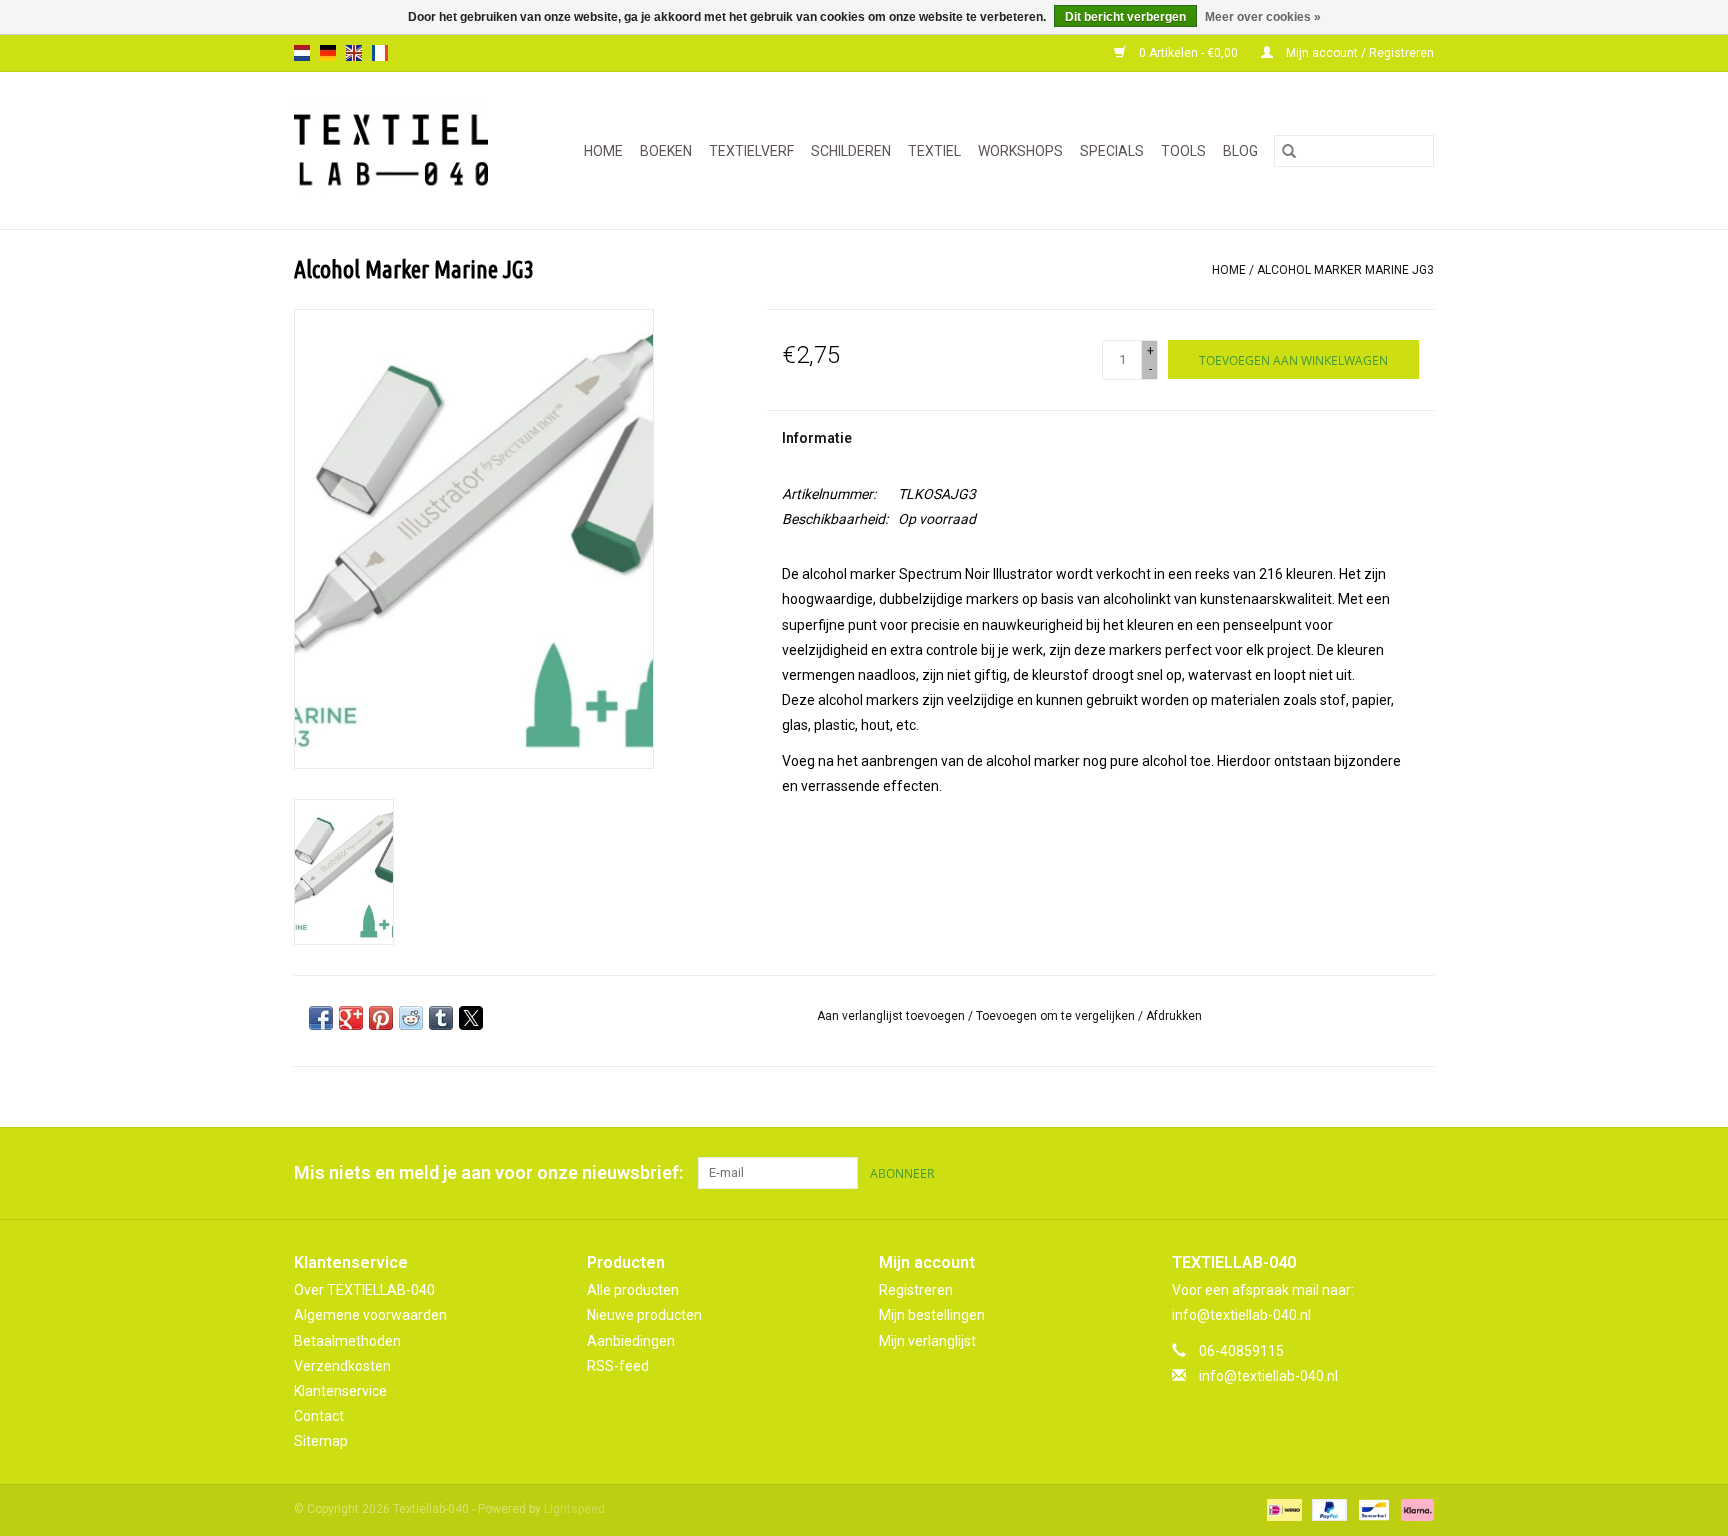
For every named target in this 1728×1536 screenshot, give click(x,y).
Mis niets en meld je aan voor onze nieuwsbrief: (488, 1172)
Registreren (916, 1290)
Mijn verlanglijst (927, 1341)
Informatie (817, 438)
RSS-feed (618, 1366)
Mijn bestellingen (932, 1315)
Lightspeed (574, 1509)
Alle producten (633, 1290)
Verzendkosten (342, 1366)
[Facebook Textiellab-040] (1348, 1173)
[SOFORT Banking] (1414, 1510)
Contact (319, 1416)
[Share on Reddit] (411, 1018)
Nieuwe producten (644, 1315)
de (328, 53)
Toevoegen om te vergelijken (1057, 1016)
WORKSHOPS (1020, 151)
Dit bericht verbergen (1125, 17)
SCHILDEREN (851, 151)
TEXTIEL (934, 151)
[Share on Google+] (351, 1018)
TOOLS (1183, 151)
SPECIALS (1112, 151)
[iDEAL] (1282, 1510)
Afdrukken (1174, 1016)
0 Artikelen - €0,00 (1188, 53)
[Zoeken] (1289, 151)
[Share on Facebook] (321, 1018)
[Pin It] (381, 1018)
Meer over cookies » (1263, 17)
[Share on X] (471, 1018)
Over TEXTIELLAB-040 (364, 1290)
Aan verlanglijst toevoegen (892, 1016)
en (354, 53)
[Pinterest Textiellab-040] (1383, 1173)
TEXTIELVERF (751, 151)
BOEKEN (666, 151)
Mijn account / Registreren (1358, 53)
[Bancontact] (1372, 1510)
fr (380, 53)
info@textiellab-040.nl (1268, 1376)
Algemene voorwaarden (370, 1315)
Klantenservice (340, 1391)
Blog (1240, 151)
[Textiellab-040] (399, 150)
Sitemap (321, 1441)
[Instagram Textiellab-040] (1418, 1173)
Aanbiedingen (631, 1341)
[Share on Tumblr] (441, 1018)
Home (603, 151)
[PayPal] (1327, 1510)
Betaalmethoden (347, 1341)
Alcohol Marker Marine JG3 (1345, 270)
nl (302, 53)
